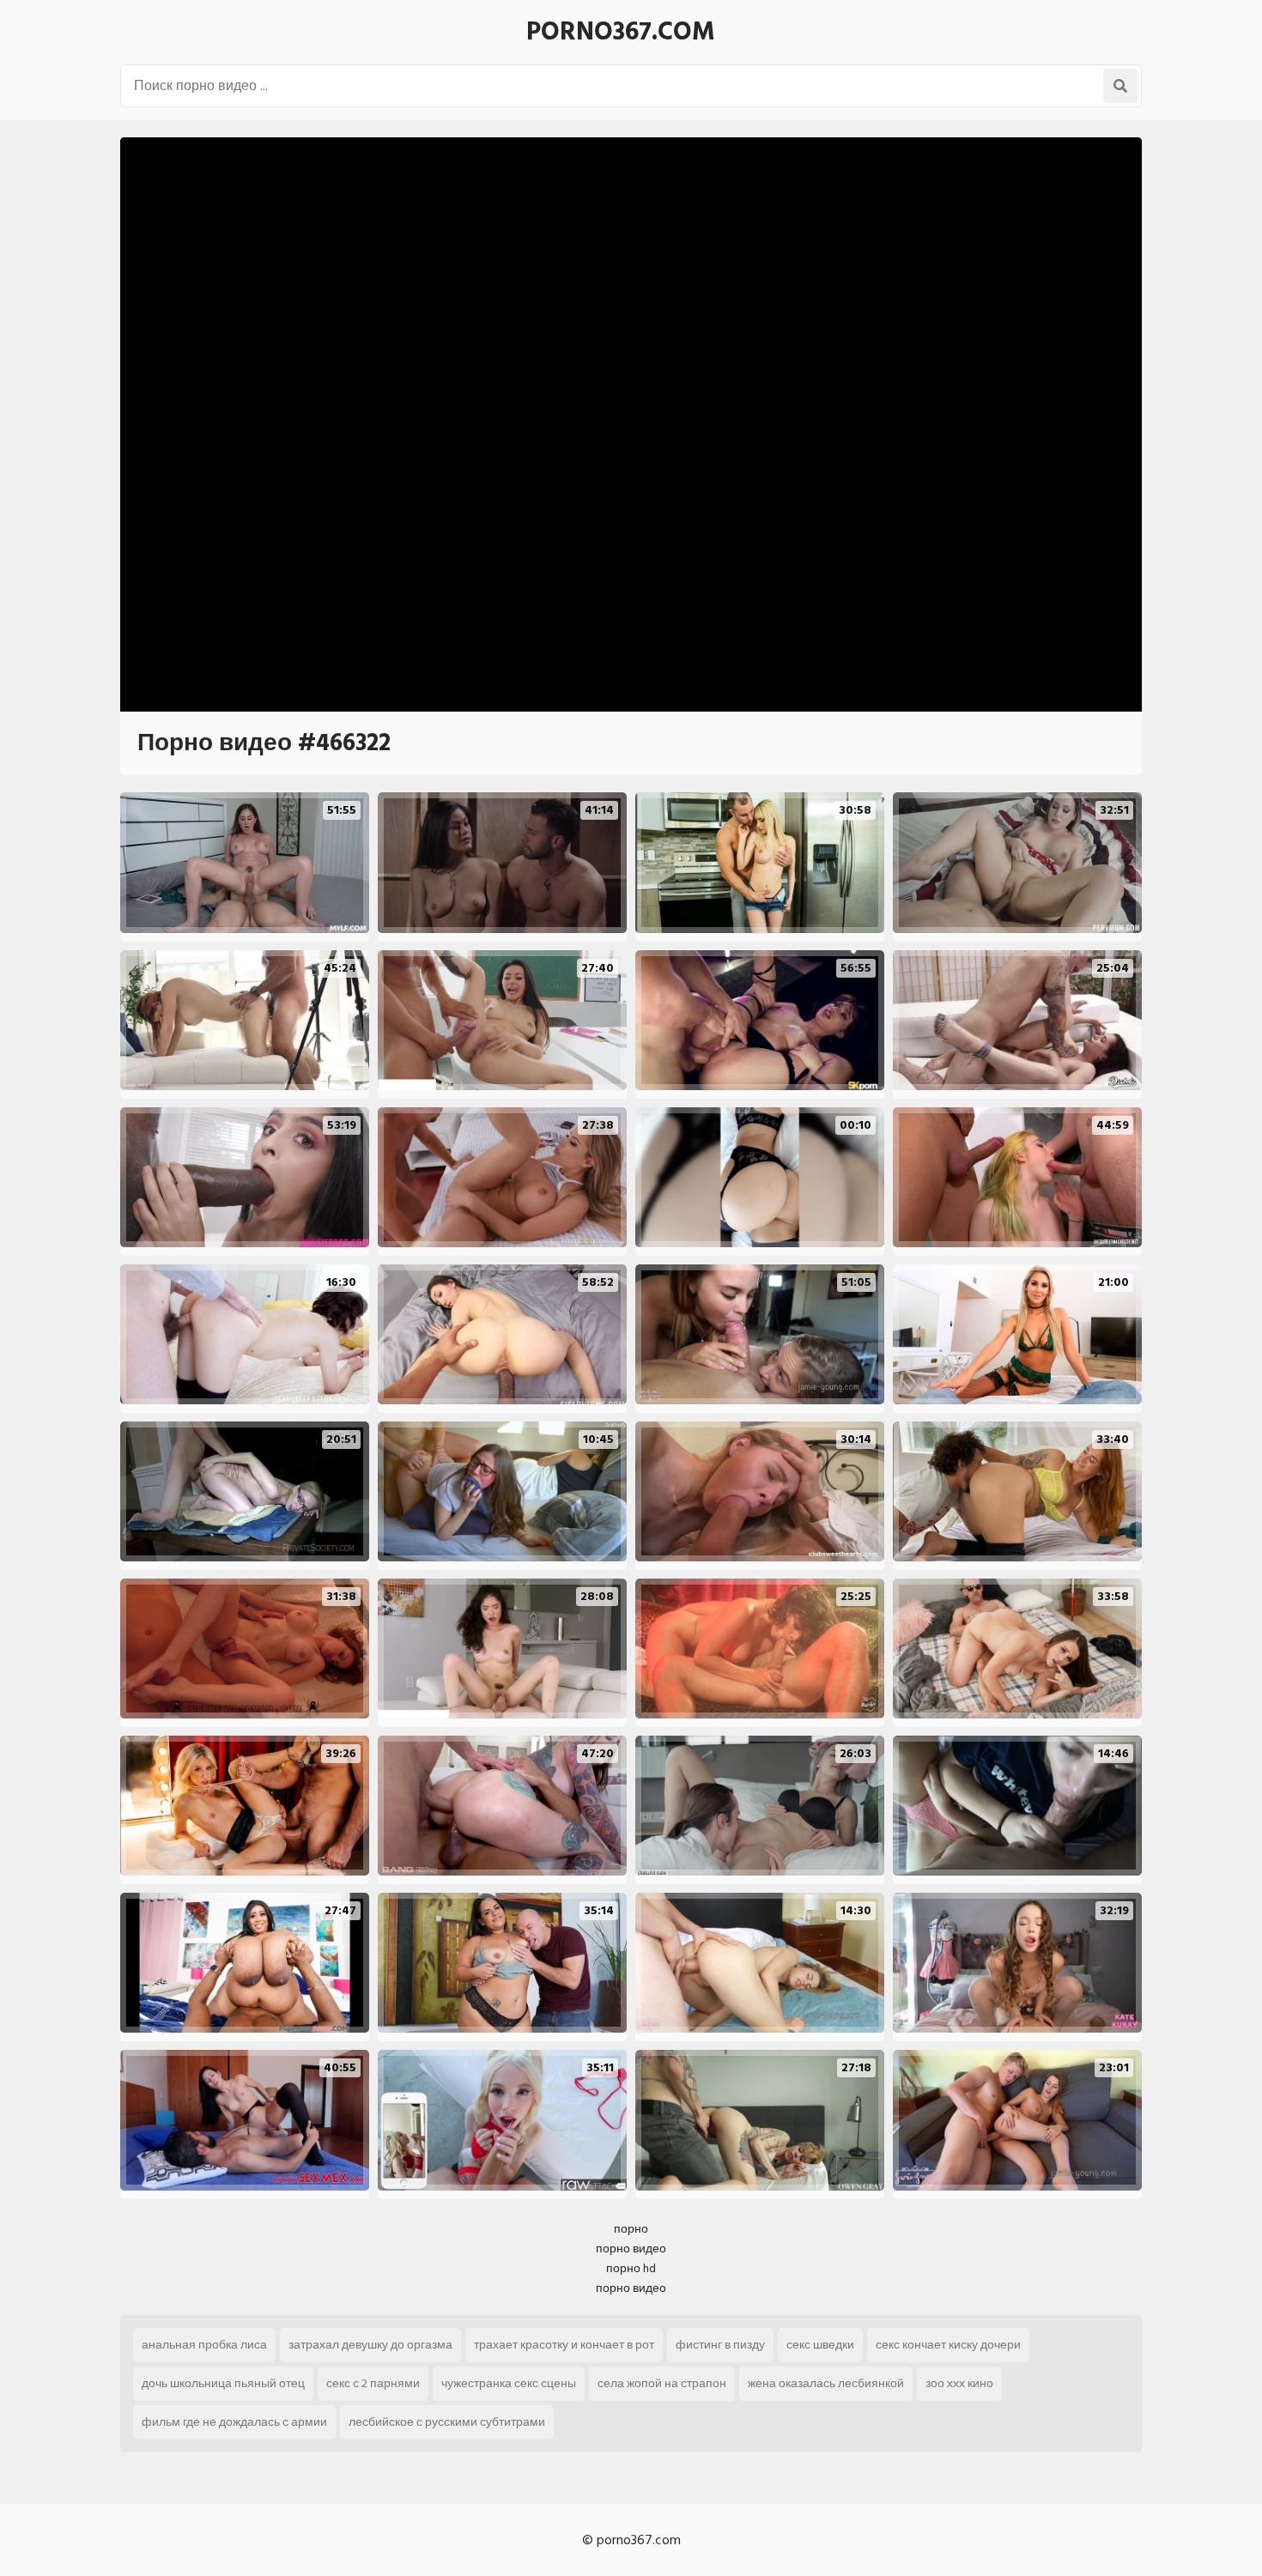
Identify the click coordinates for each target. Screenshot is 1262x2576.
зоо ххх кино (959, 2383)
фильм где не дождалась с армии (234, 2422)
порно (631, 2229)
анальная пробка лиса (204, 2345)
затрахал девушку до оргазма (370, 2345)
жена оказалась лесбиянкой (826, 2383)
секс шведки (820, 2345)
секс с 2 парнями (373, 2383)
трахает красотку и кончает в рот (564, 2345)
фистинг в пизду (720, 2345)
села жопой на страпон (662, 2383)
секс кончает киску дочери (948, 2345)
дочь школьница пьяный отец (223, 2383)
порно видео (631, 2249)
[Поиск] (1120, 86)
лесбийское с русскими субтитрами (447, 2422)
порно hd (631, 2268)
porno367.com (621, 32)
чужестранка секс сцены (509, 2383)
